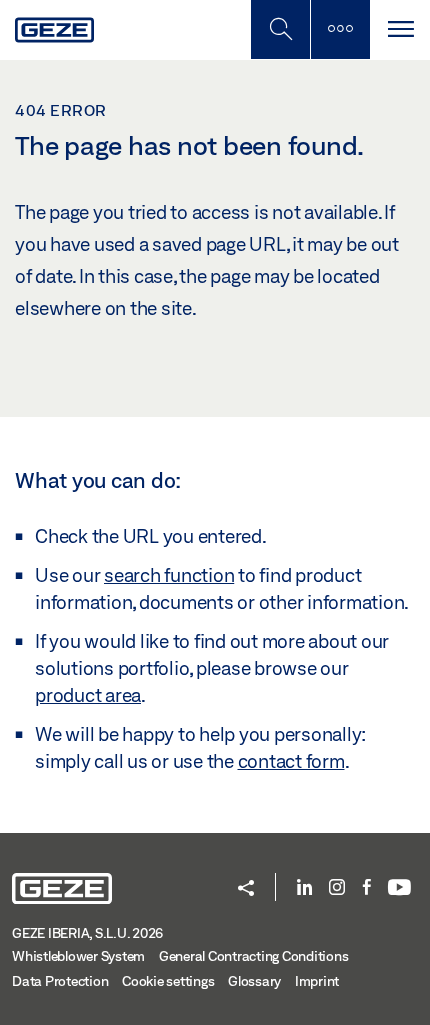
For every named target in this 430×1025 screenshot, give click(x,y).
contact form (291, 761)
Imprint (317, 981)
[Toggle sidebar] (340, 29)
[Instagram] (337, 888)
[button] (246, 889)
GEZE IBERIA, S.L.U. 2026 (87, 933)
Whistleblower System (78, 956)
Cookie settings (168, 981)
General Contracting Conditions (254, 956)
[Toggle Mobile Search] (280, 29)
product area (88, 695)
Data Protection (60, 981)
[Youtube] (399, 888)
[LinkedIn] (304, 888)
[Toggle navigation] (400, 29)
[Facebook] (367, 888)
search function (169, 575)
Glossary (254, 981)
